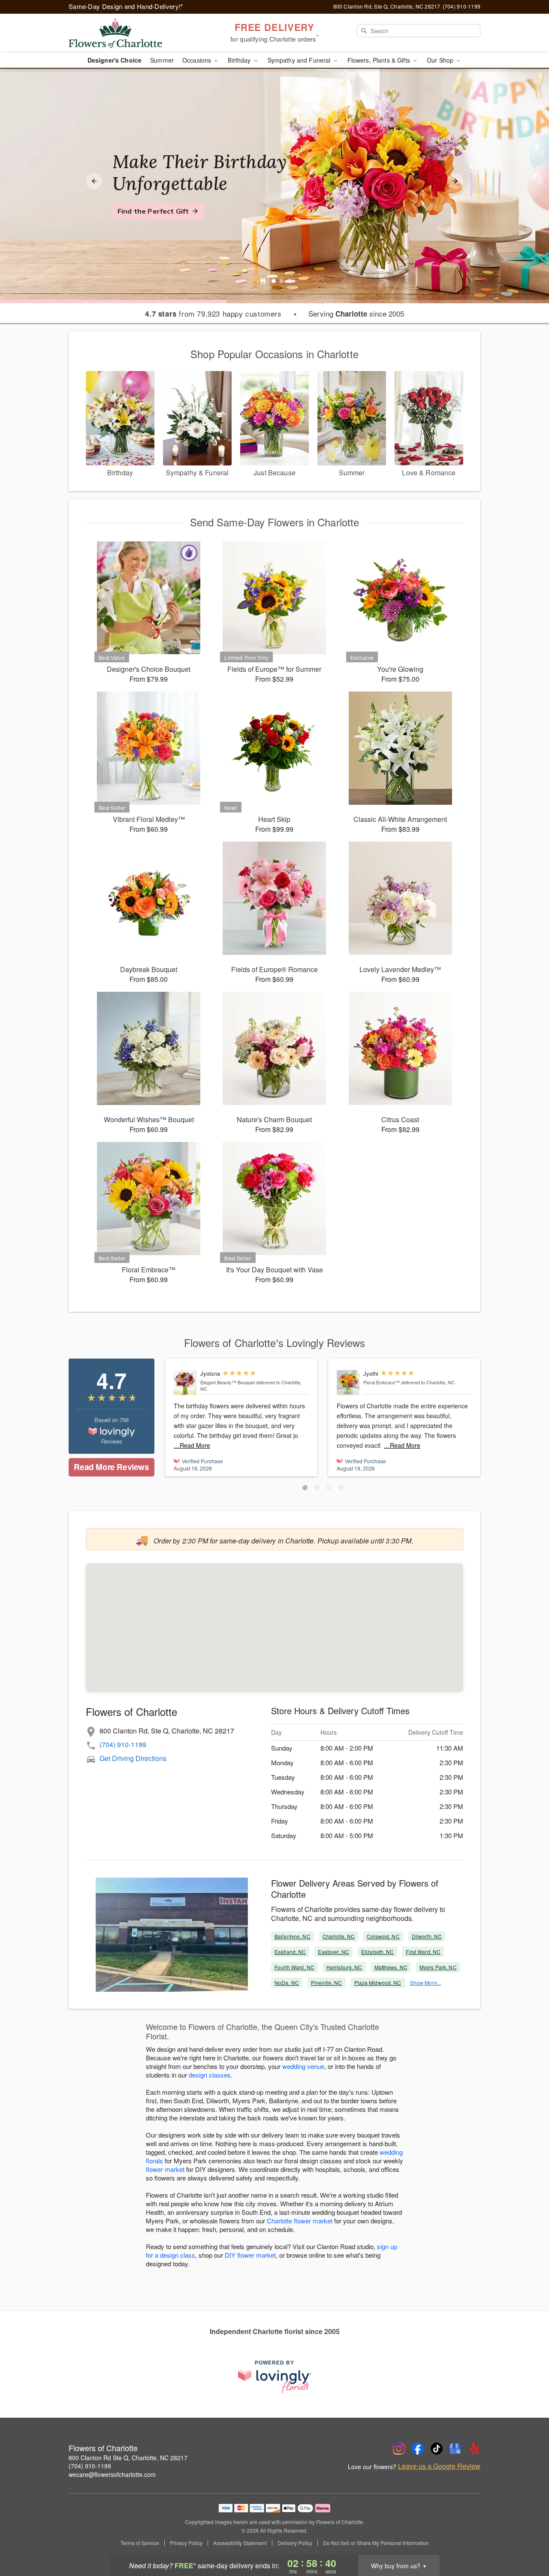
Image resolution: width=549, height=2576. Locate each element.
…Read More (192, 1445)
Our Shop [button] (441, 60)
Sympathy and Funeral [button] (300, 60)
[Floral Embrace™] (348, 1383)
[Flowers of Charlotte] (130, 33)
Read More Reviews (111, 1467)
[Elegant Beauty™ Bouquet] (185, 1383)
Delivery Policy (295, 2543)
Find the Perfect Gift (153, 211)
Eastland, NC (290, 1952)
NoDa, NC (287, 1983)
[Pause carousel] (263, 281)
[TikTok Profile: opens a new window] (437, 2449)
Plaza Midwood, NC (378, 1983)
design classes (210, 2075)
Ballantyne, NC (293, 1936)
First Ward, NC (423, 1952)
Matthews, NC (391, 1967)
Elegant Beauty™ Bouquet (228, 1382)
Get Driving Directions (133, 1758)
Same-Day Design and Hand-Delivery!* (126, 6)
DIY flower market (250, 2255)
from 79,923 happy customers (213, 314)
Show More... (425, 1983)
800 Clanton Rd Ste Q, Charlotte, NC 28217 (128, 2458)
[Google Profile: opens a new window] (455, 2449)
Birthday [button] (240, 60)
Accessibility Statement (240, 2543)
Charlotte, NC (339, 1936)
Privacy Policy (186, 2543)
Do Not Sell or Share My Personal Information (376, 2543)
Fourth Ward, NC (294, 1967)
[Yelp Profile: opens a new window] (474, 2449)
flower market (165, 2169)
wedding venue (303, 2066)
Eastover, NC (333, 1952)
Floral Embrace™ (382, 1382)
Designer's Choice (115, 60)
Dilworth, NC (427, 1936)
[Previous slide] (94, 181)
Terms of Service (140, 2543)
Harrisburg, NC (344, 1967)
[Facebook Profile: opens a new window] (418, 2449)
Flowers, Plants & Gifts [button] (380, 60)
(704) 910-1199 (123, 1744)
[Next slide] (455, 181)
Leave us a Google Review (439, 2466)
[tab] (274, 281)
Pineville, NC (327, 1983)
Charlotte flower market (300, 2221)
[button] (305, 1488)
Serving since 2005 (356, 314)
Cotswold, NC (383, 1936)
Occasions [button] (198, 60)
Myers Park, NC (438, 1967)
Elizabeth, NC (378, 1952)
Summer (162, 60)
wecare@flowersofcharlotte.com (112, 2474)
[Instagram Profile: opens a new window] (399, 2449)
